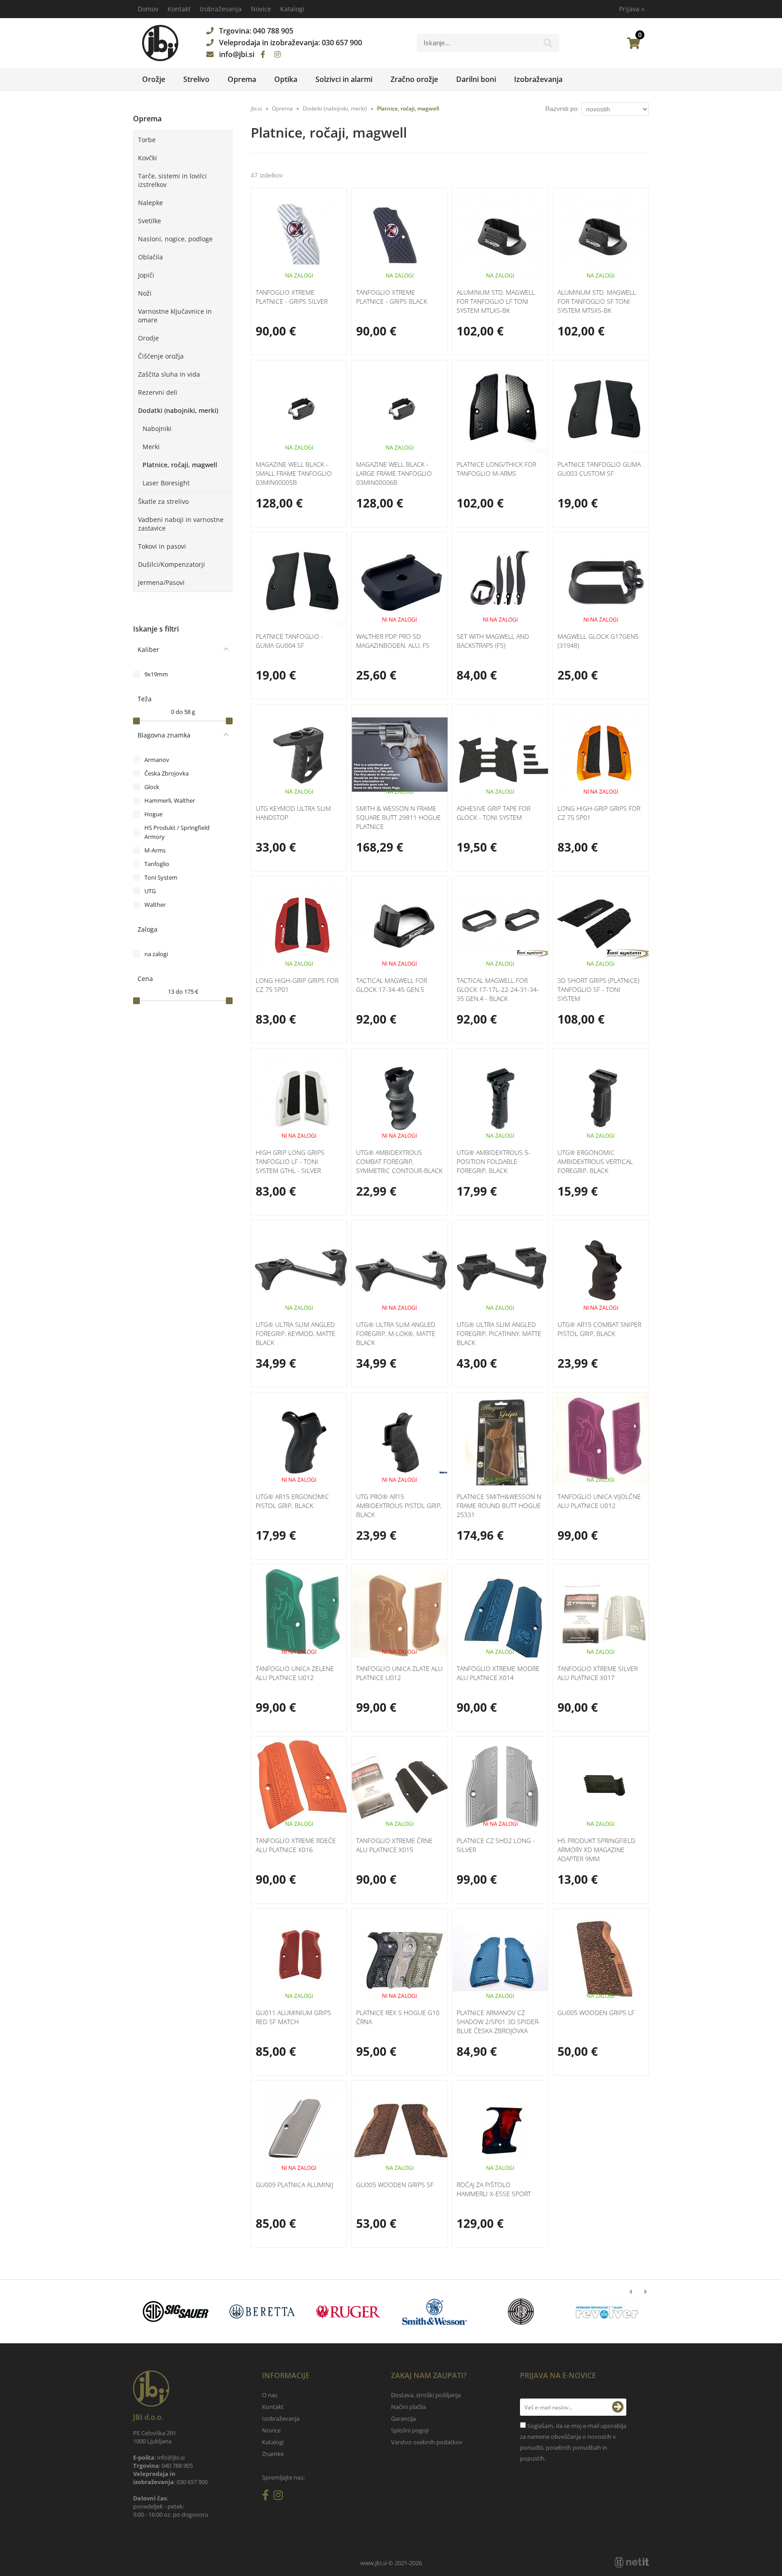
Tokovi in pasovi (162, 546)
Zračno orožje (414, 79)
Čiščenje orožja (161, 356)
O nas (270, 2395)
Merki (151, 447)
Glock (152, 787)
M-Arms (155, 850)
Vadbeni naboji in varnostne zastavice (181, 524)
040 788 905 (273, 31)
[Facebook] (263, 54)
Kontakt (179, 9)
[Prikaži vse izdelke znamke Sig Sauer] (176, 2312)
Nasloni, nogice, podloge (175, 239)
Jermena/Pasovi (161, 582)
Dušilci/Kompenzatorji (172, 564)
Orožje (154, 79)
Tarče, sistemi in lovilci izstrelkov (172, 180)
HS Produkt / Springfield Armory (177, 832)
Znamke (273, 2454)
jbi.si (256, 108)
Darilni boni (476, 79)
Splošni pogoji (410, 2430)
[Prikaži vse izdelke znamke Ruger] (348, 2312)
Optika (286, 79)
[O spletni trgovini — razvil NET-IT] (632, 2562)
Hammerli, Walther (170, 800)
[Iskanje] (548, 45)
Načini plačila (408, 2407)
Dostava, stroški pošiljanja (426, 2395)
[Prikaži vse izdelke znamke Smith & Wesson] (435, 2312)
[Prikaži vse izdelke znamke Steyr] (521, 2312)
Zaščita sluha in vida (169, 374)
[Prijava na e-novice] (618, 2407)
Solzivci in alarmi (344, 79)
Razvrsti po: (562, 109)
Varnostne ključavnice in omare (175, 316)
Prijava (632, 9)
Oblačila (150, 257)
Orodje (148, 338)
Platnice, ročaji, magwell (180, 465)
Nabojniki (157, 429)
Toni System (161, 877)
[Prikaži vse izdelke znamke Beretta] (262, 2312)
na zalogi (156, 954)
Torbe (147, 140)
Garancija (403, 2418)
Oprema (242, 79)
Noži (145, 293)
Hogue (153, 814)
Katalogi (292, 9)
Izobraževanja (221, 9)
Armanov (157, 760)
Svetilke (150, 221)
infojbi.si (237, 54)
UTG (150, 891)
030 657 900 (342, 43)
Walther (155, 905)
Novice (261, 9)
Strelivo (196, 79)
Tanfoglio (157, 864)
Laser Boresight (166, 483)
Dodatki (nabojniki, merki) (178, 410)
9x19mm (156, 674)
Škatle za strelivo (163, 501)
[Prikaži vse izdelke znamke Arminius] (607, 2312)
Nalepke (150, 203)
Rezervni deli (158, 392)
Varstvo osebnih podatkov (427, 2442)
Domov (148, 9)
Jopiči (146, 275)
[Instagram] (277, 54)
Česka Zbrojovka (167, 773)
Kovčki (148, 158)
